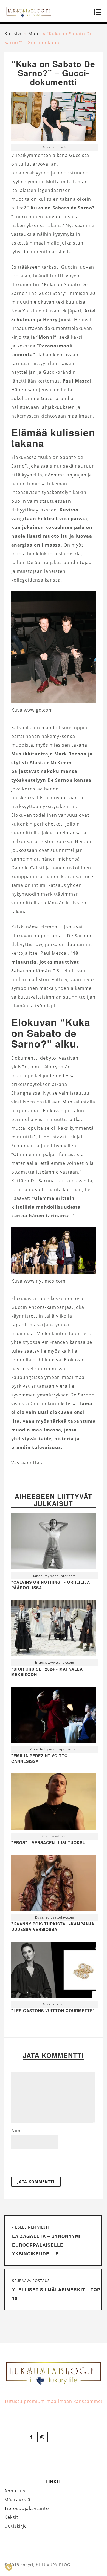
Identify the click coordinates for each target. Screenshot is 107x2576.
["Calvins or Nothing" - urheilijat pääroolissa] (54, 1543)
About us (15, 2491)
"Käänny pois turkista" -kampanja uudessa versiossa (53, 1927)
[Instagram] (43, 2437)
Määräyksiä (17, 2500)
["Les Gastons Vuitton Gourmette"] (54, 1971)
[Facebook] (31, 2437)
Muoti (35, 34)
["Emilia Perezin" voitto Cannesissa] (54, 1716)
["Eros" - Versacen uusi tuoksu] (54, 1803)
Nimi (17, 2131)
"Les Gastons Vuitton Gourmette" (53, 2011)
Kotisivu (14, 34)
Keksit (11, 2517)
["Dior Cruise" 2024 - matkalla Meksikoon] (54, 1629)
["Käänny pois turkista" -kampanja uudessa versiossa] (54, 1884)
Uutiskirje (16, 2526)
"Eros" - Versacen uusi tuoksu (48, 1842)
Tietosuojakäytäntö (27, 2508)
